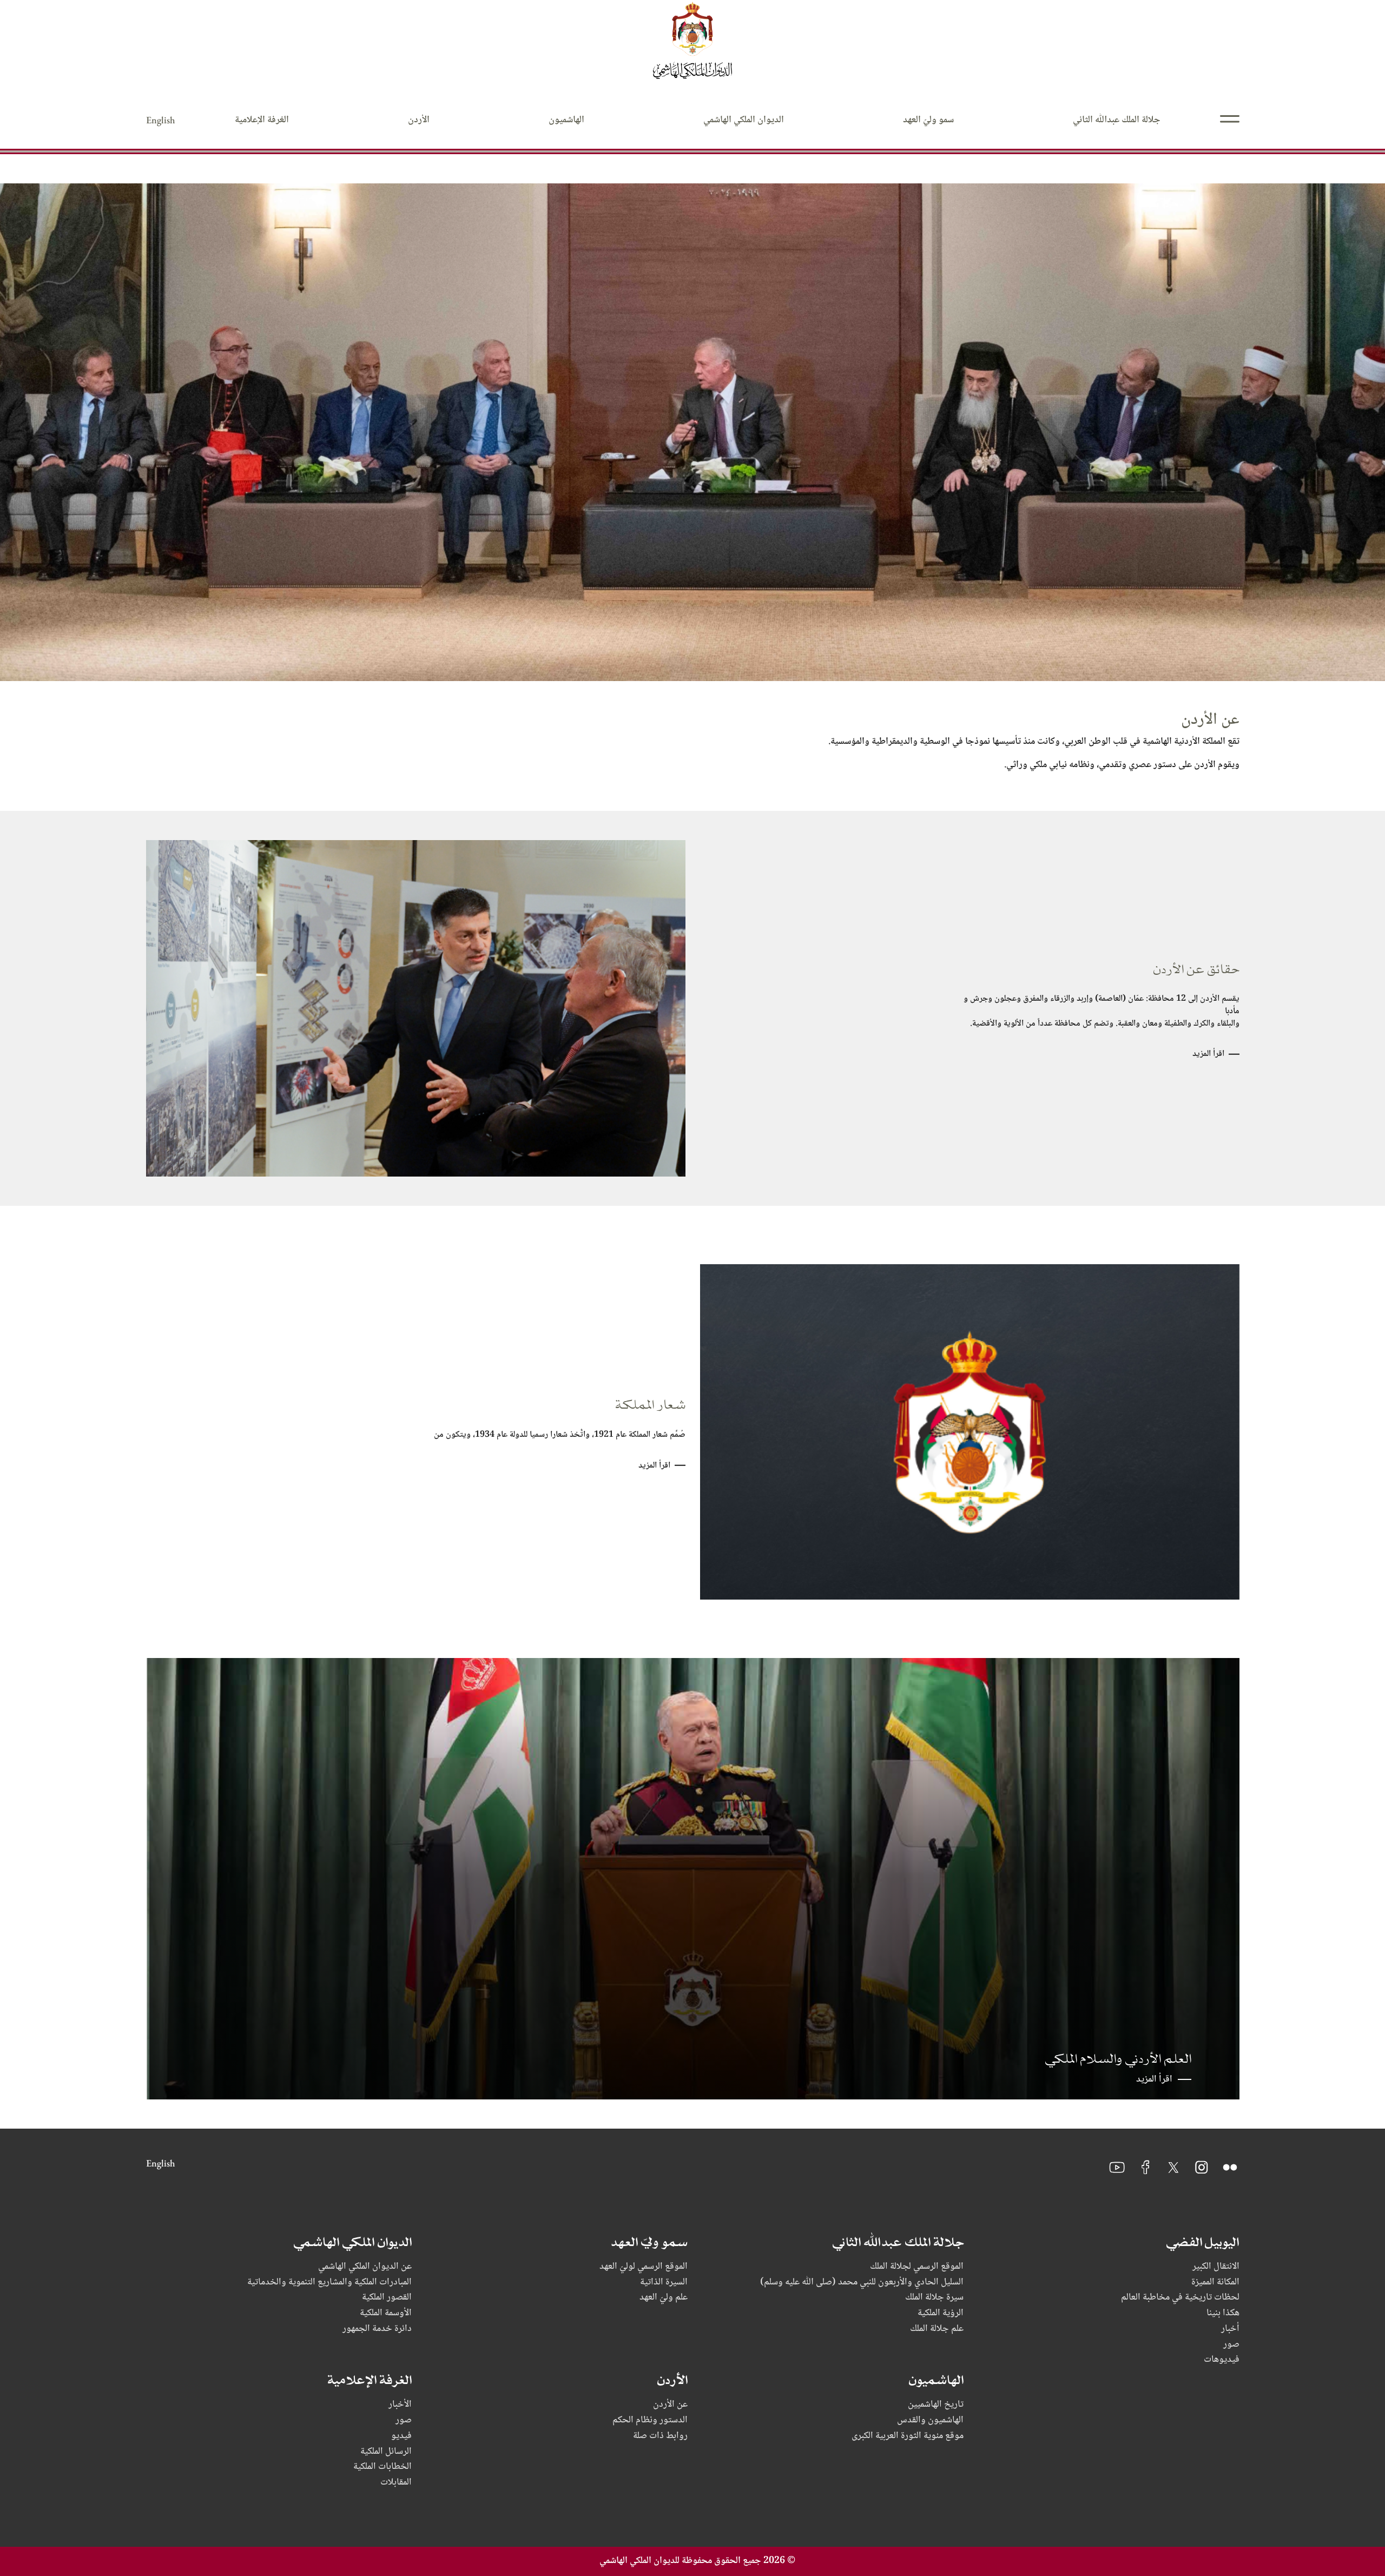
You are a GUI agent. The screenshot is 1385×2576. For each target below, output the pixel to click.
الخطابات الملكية (382, 2467)
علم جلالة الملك (937, 2329)
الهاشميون (566, 120)
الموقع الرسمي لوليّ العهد (644, 2267)
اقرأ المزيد (1208, 1054)
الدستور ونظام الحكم (650, 2420)
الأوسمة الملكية (386, 2313)
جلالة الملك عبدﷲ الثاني (1117, 120)
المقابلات (396, 2483)
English (161, 120)
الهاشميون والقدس (930, 2420)
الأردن (419, 120)
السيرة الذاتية (664, 2283)
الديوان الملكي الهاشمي (744, 120)
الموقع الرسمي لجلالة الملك (917, 2267)
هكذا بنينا (1223, 2313)
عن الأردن (670, 2405)
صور (1231, 2345)
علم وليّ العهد (664, 2298)
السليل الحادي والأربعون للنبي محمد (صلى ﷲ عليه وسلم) (862, 2283)
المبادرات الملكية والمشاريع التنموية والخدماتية (329, 2283)
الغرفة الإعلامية (262, 120)
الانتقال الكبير (1216, 2267)
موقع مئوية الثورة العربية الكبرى (908, 2436)
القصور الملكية (387, 2298)
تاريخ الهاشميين (936, 2405)
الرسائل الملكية (386, 2452)
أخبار (1230, 2329)
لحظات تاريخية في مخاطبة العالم (1180, 2298)
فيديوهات (1222, 2360)
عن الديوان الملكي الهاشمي (365, 2267)
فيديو (401, 2436)
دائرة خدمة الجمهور (377, 2329)
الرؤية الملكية (941, 2313)
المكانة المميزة (1215, 2283)
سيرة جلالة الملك (934, 2298)
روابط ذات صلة (660, 2436)
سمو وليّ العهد (928, 120)
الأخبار (400, 2405)
